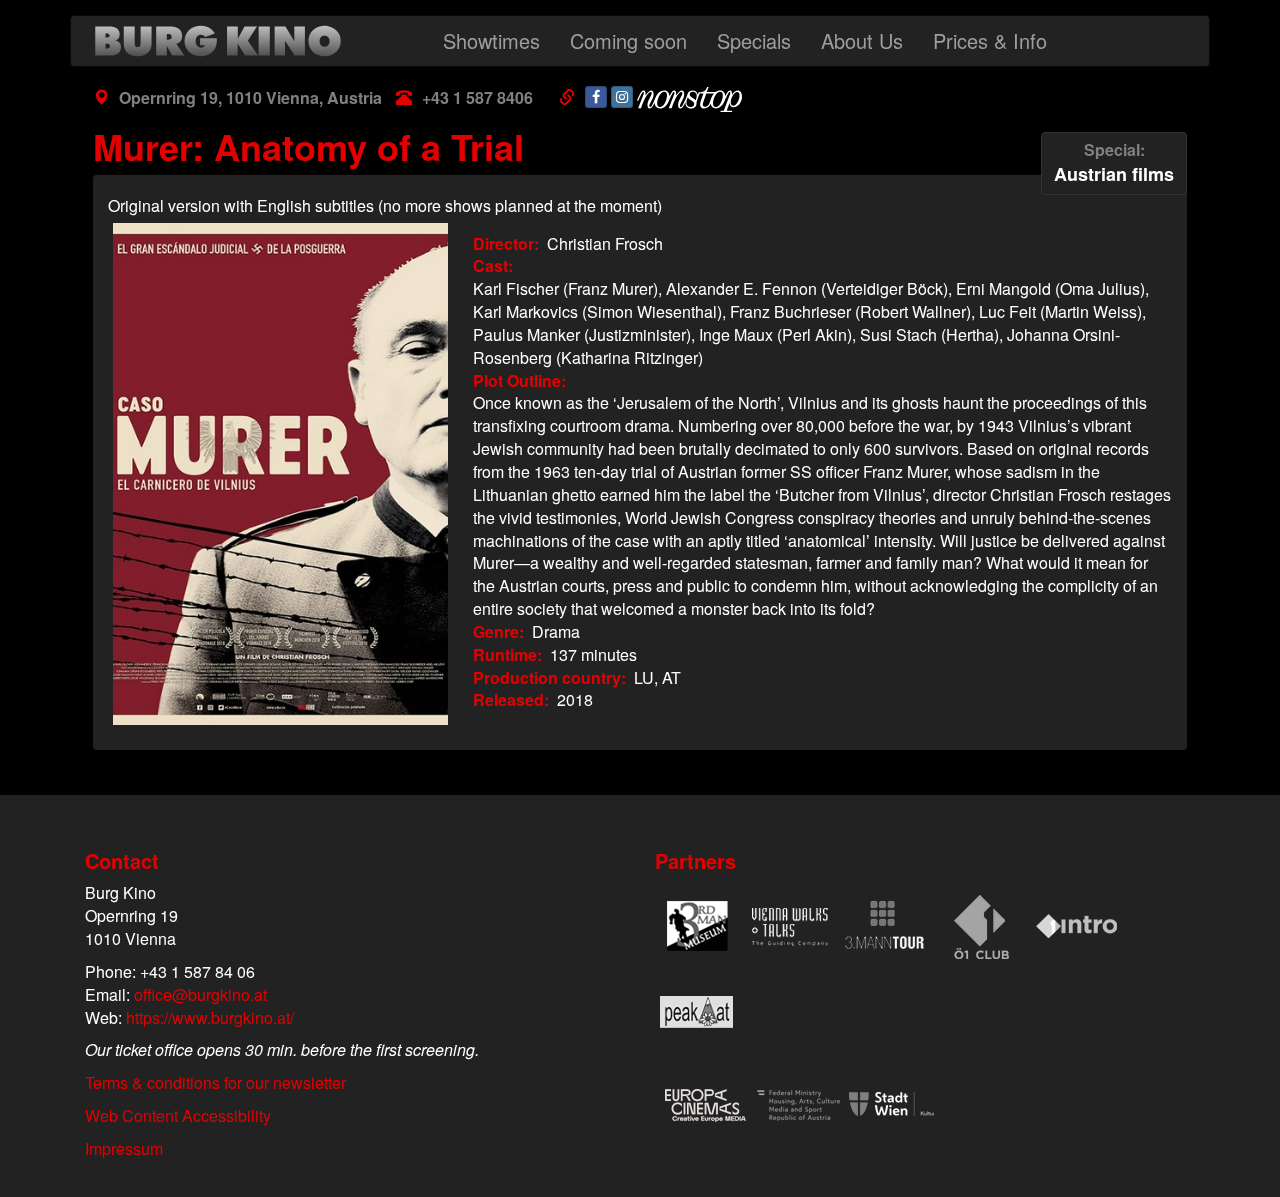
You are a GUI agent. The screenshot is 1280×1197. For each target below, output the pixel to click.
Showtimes (491, 40)
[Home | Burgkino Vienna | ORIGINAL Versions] (223, 41)
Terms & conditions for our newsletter (215, 1082)
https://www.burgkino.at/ (210, 1017)
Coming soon (628, 40)
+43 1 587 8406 (477, 97)
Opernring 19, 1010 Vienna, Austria (250, 97)
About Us (862, 40)
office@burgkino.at (200, 994)
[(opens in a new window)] (596, 97)
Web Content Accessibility (178, 1115)
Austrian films (1114, 162)
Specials (754, 40)
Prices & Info (990, 40)
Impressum (124, 1148)
